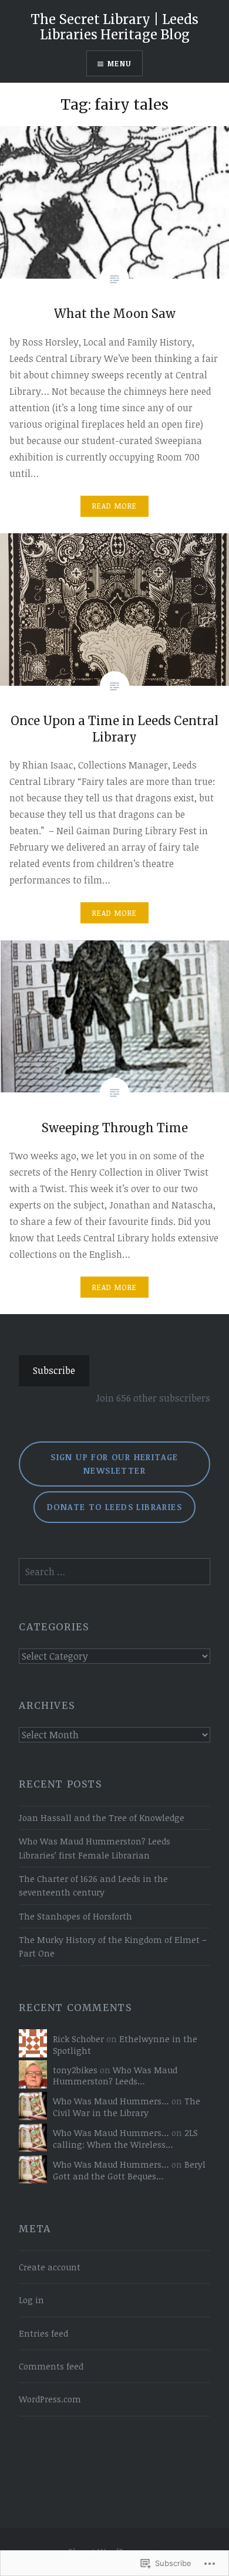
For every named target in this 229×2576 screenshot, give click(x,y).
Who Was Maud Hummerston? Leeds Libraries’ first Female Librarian (95, 1848)
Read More (115, 506)
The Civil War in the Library (127, 2107)
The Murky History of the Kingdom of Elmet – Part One (113, 1947)
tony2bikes (75, 2070)
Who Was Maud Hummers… (111, 2101)
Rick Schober (78, 2039)
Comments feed (51, 2366)
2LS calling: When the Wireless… (125, 2139)
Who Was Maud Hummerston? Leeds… (115, 2076)
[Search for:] (114, 1572)
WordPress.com (50, 2399)
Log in (31, 2300)
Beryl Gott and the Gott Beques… (129, 2170)
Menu (119, 63)
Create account (50, 2267)
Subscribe (54, 1370)
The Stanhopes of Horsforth (75, 1916)
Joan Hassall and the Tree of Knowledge (102, 1818)
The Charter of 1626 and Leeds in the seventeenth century (93, 1886)
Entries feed (43, 2333)
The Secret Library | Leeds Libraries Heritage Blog (114, 27)
